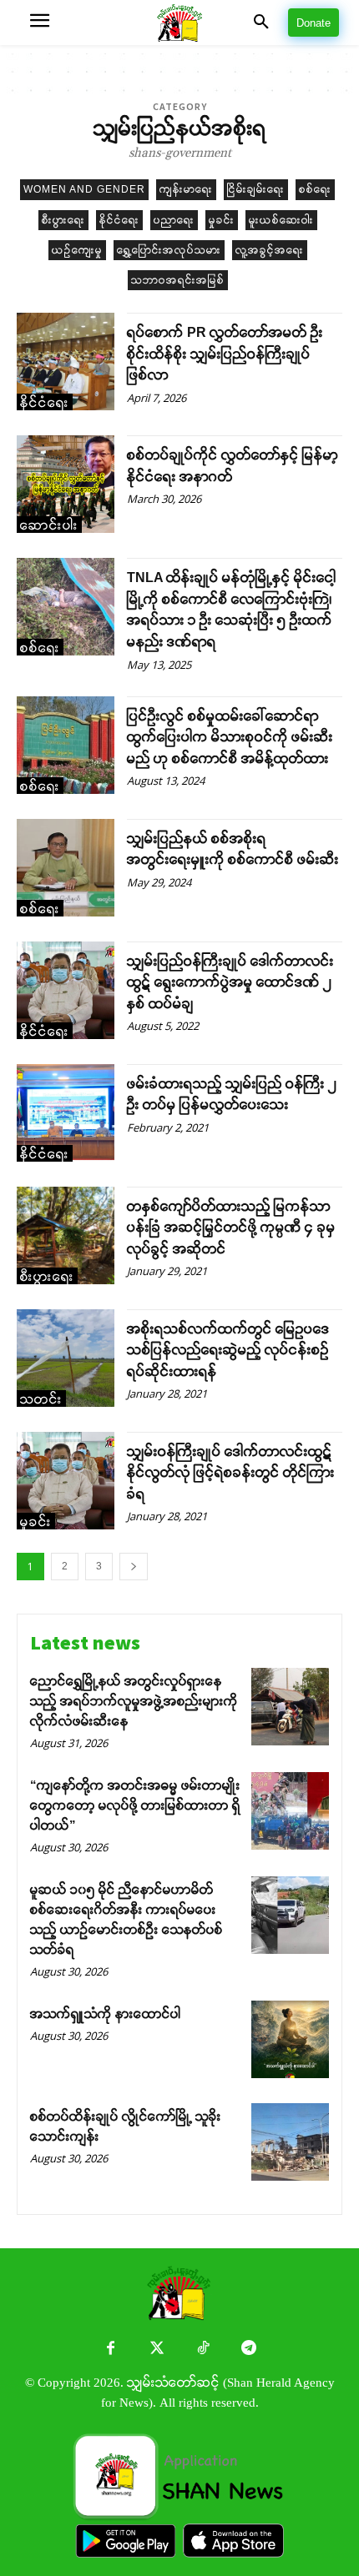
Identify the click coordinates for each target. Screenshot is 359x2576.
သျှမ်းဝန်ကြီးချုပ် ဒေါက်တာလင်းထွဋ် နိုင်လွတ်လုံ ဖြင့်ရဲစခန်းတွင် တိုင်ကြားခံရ (231, 1473)
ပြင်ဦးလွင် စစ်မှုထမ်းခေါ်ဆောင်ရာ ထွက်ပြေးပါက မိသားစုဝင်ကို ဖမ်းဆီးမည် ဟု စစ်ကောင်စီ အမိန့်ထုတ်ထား (230, 737)
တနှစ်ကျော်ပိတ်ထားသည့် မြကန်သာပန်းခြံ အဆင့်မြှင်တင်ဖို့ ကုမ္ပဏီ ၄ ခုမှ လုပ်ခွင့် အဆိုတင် (231, 1228)
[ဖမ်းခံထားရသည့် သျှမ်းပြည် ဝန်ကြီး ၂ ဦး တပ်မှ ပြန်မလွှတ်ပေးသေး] (66, 1113)
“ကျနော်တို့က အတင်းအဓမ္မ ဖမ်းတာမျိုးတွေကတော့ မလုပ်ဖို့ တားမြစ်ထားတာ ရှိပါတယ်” (135, 1805)
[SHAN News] (179, 23)
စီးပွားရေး (63, 220)
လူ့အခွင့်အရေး (270, 250)
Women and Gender (84, 189)
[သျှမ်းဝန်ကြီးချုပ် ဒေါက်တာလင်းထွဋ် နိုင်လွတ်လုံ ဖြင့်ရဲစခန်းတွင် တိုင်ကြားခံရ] (66, 1481)
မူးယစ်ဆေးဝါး (281, 220)
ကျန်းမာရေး (186, 189)
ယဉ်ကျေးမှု (77, 250)
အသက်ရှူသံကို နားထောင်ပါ (106, 2014)
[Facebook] (111, 2350)
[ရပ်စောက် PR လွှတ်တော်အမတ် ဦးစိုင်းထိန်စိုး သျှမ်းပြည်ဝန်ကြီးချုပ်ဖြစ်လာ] (66, 362)
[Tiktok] (202, 2350)
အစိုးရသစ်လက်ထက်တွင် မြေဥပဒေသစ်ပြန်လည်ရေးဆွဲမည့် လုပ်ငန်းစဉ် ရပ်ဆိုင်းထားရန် (228, 1350)
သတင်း (41, 1399)
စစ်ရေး (315, 189)
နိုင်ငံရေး (119, 220)
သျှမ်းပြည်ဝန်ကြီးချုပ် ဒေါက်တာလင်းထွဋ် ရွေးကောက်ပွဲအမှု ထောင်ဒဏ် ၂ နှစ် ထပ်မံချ (230, 982)
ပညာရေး (174, 220)
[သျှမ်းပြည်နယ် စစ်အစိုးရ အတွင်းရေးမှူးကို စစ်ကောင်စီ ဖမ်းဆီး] (66, 868)
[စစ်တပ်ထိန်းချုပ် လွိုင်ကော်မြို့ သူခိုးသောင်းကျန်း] (290, 2142)
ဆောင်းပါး (49, 525)
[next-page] (134, 1567)
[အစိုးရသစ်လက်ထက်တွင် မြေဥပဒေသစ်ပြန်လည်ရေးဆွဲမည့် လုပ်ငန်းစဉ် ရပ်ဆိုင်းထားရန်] (66, 1358)
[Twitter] (157, 2350)
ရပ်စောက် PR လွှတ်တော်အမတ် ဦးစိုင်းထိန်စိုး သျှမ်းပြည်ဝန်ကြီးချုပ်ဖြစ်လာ (225, 354)
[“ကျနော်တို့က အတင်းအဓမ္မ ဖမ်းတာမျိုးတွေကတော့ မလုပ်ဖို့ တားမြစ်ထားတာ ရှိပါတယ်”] (290, 1811)
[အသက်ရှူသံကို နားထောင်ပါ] (290, 2039)
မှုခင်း (222, 220)
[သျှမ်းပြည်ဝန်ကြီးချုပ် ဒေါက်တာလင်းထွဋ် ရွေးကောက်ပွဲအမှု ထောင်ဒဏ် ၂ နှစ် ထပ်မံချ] (66, 990)
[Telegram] (248, 2350)
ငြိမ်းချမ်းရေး (256, 189)
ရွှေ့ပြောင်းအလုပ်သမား (169, 250)
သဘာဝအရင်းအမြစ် (178, 280)
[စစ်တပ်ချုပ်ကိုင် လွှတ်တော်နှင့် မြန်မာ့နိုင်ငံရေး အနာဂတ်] (66, 484)
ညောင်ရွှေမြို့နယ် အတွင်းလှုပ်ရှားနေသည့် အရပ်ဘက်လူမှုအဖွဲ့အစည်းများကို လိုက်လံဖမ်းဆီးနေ (134, 1701)
